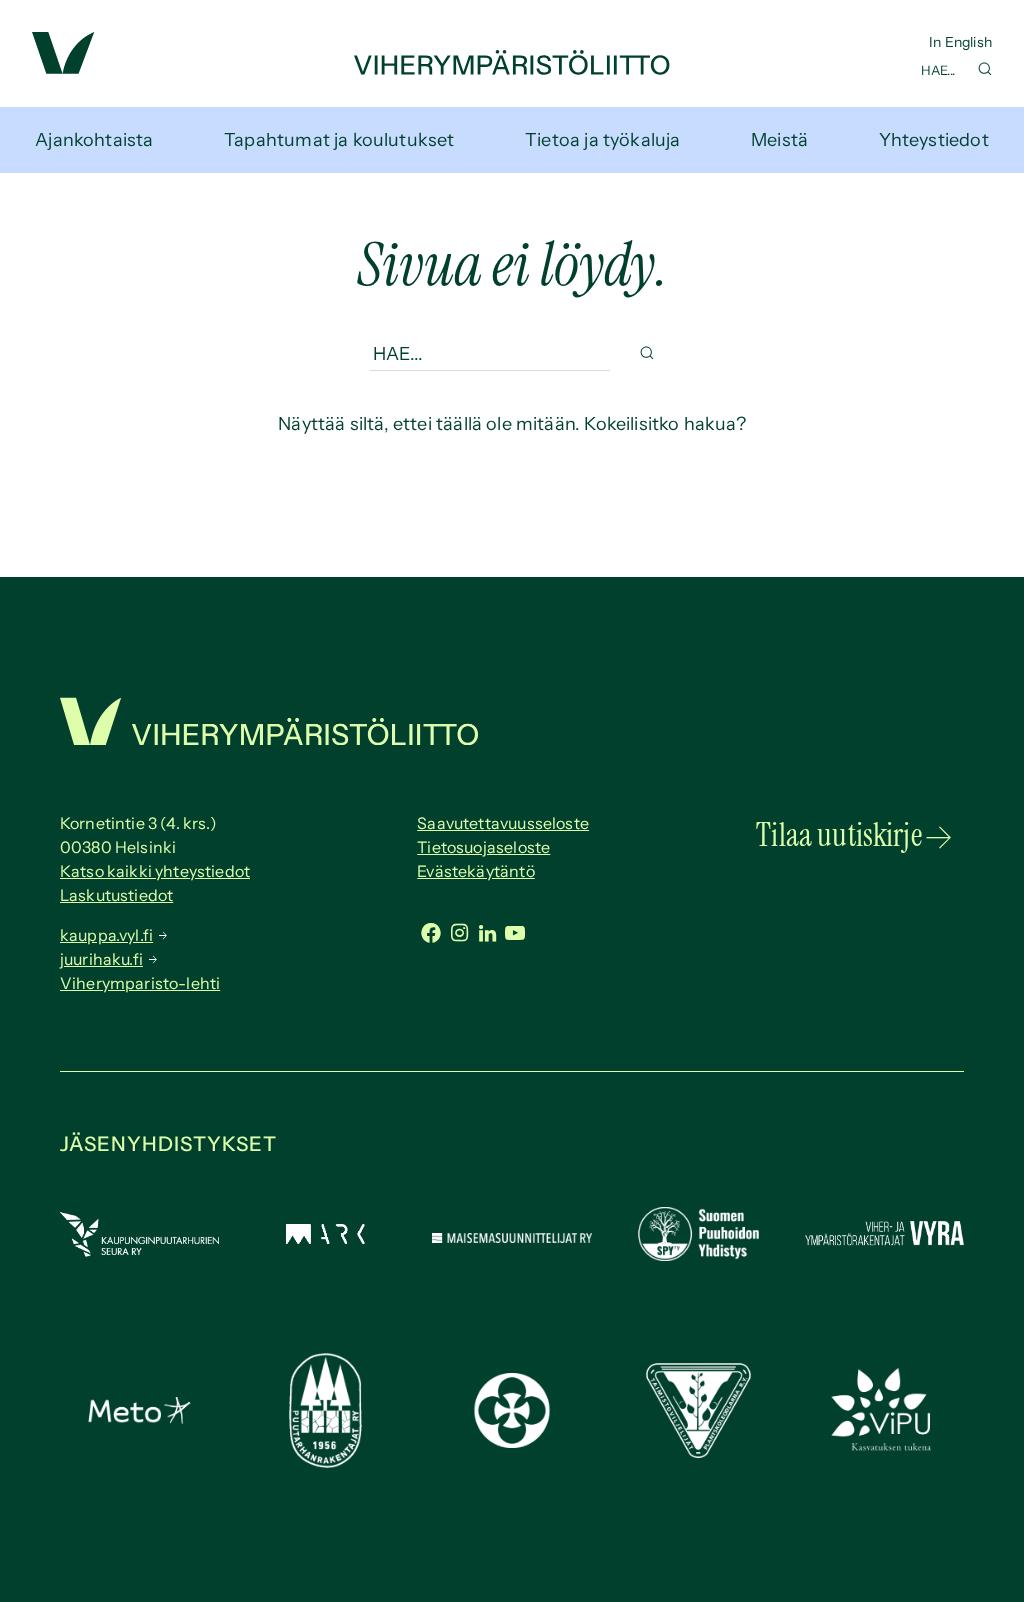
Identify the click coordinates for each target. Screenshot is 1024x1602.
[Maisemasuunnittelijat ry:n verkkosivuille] (511, 1237)
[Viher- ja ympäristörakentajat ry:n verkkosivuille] (884, 1245)
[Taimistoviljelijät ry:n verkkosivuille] (698, 1452)
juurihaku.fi (101, 959)
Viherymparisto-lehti (140, 983)
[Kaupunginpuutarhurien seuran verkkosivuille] (139, 1251)
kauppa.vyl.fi (106, 935)
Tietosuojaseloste (483, 847)
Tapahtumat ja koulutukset (339, 140)
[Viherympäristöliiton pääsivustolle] (63, 68)
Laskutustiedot (116, 895)
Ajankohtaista (94, 140)
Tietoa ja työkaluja (602, 140)
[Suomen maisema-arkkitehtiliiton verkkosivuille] (325, 1238)
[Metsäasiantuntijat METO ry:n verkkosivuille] (139, 1418)
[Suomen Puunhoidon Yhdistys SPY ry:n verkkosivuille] (698, 1255)
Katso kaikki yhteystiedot (155, 871)
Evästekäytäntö (476, 871)
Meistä (779, 140)
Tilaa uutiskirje (839, 835)
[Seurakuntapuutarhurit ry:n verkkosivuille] (511, 1442)
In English (960, 42)
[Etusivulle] (512, 69)
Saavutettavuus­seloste (503, 823)
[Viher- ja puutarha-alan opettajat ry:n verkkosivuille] (884, 1447)
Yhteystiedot (934, 140)
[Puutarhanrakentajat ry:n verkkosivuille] (325, 1462)
